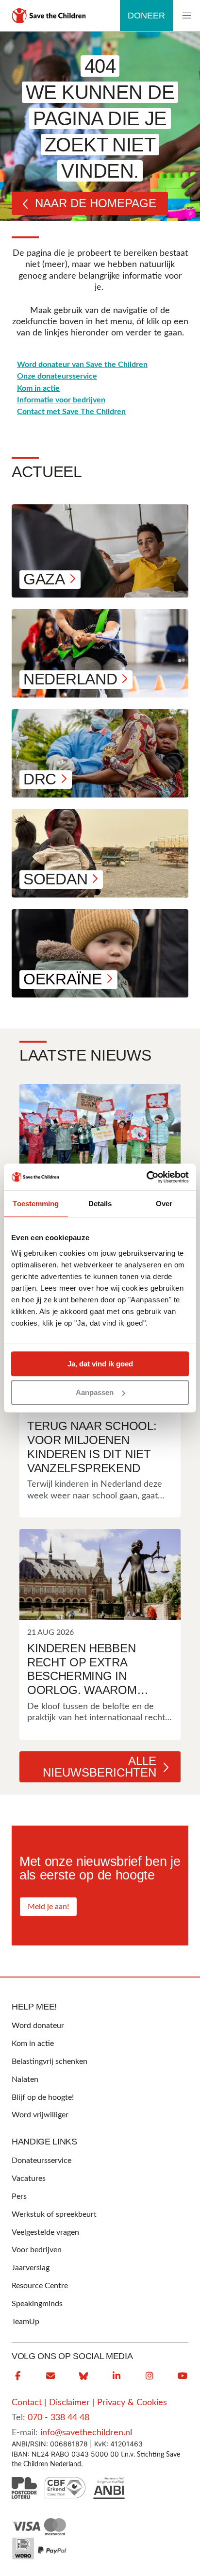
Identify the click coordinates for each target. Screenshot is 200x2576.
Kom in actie (38, 388)
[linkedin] (117, 2376)
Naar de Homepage (96, 203)
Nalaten (25, 2079)
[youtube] (183, 2376)
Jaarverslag (31, 2268)
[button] (186, 16)
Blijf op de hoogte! (43, 2097)
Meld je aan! (48, 1907)
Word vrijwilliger (40, 2115)
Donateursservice (42, 2161)
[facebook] (17, 2376)
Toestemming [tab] (36, 1204)
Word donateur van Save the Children (82, 365)
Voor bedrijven (37, 2250)
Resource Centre (40, 2286)
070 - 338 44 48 (58, 2418)
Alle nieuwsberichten (100, 1767)
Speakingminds (37, 2304)
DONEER (146, 16)
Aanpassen (95, 1392)
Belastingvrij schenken (50, 2061)
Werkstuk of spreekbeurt (54, 2214)
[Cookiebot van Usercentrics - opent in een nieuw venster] (146, 1177)
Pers (19, 2196)
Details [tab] (100, 1204)
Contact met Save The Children (71, 412)
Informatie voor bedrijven (61, 400)
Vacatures (29, 2178)
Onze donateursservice (57, 376)
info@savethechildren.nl (86, 2433)
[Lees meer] (100, 1129)
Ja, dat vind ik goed (100, 1364)
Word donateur (38, 2026)
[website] (83, 2376)
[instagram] (150, 2376)
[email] (50, 2376)
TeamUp (25, 2322)
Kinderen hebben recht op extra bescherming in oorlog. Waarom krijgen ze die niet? (90, 1670)
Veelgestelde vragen (45, 2232)
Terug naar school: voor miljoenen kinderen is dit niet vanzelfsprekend (92, 1447)
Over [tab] (164, 1204)
